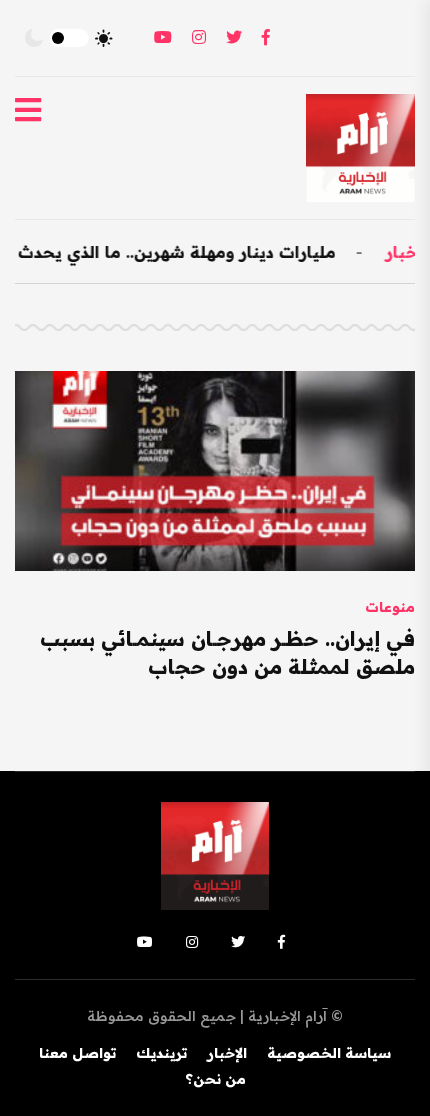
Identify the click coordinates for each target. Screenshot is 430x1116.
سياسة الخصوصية (329, 1053)
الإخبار (227, 1053)
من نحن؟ (215, 1079)
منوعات (390, 607)
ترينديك (161, 1053)
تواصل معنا (77, 1053)
